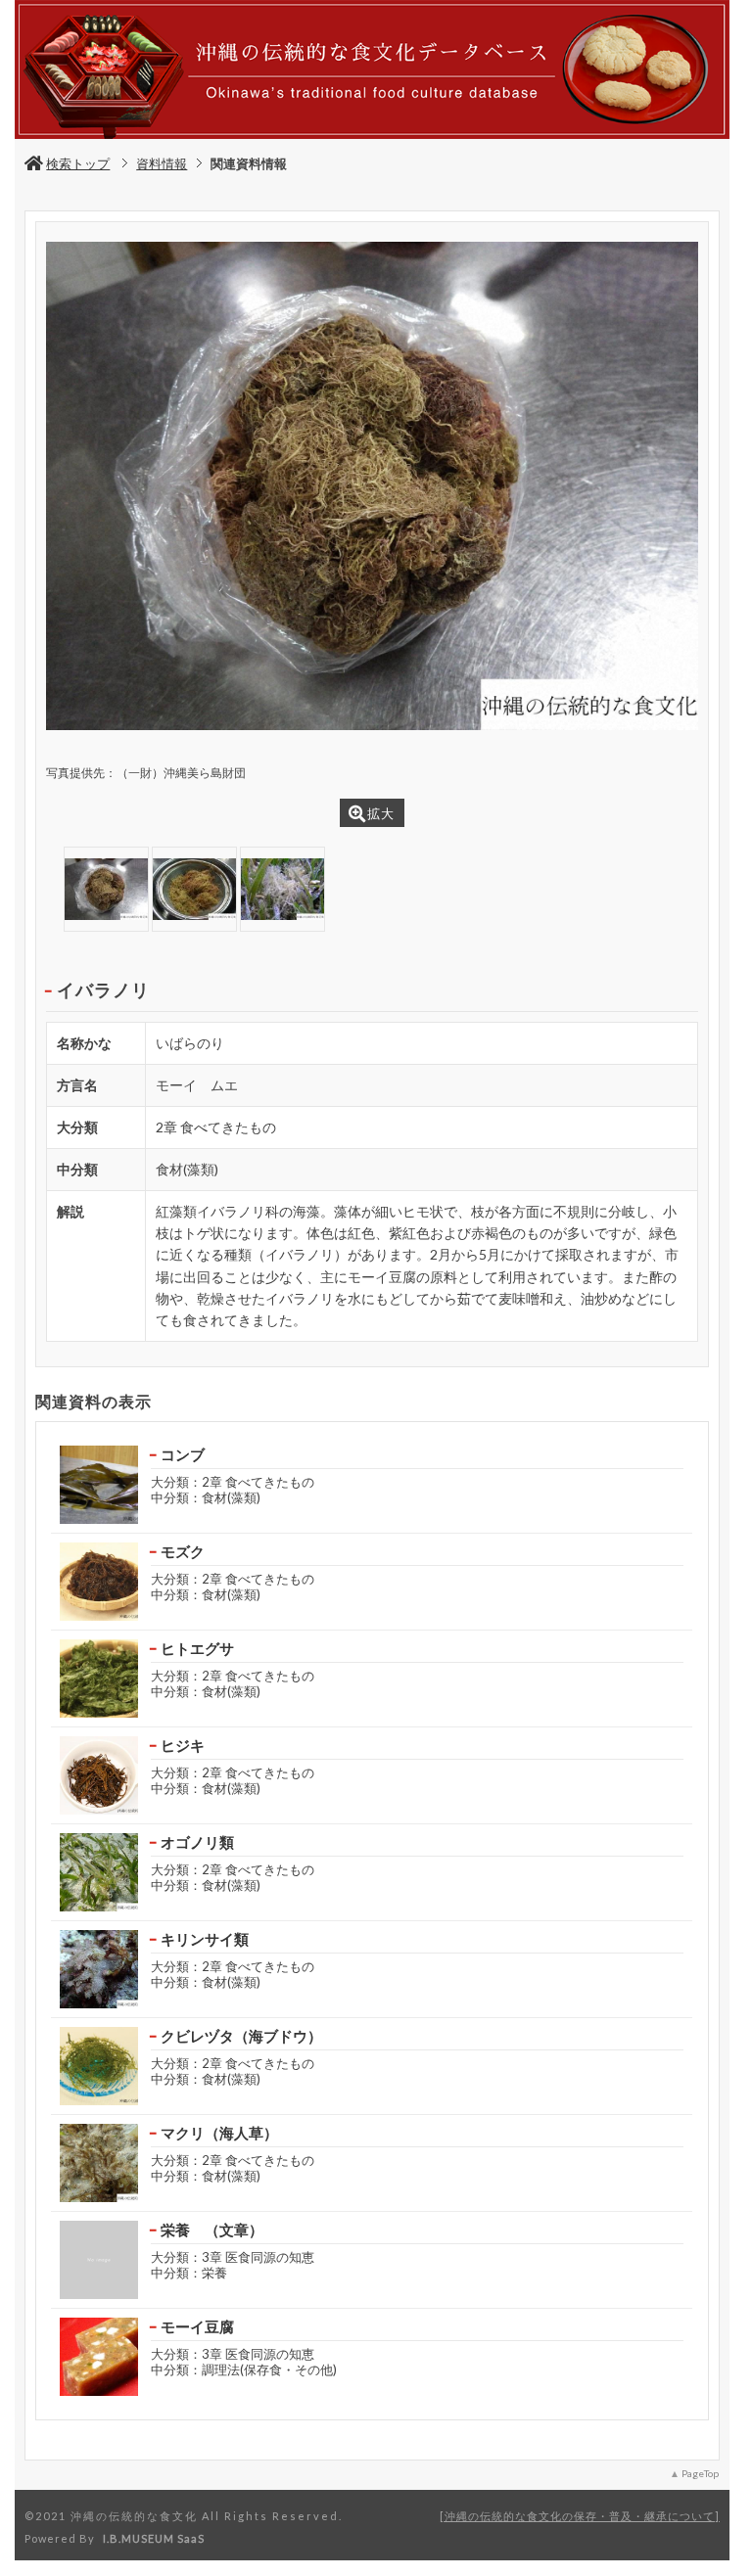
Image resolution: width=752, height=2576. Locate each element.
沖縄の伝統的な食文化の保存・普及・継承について (580, 2516)
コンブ (183, 1454)
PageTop (700, 2473)
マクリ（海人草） (219, 2133)
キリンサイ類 (205, 1939)
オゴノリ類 (197, 1842)
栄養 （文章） (212, 2230)
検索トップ (78, 163)
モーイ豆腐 (197, 2326)
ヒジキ (183, 1745)
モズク (183, 1551)
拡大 (381, 813)
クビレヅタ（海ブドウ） (241, 2036)
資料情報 (162, 163)
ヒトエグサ (197, 1648)
